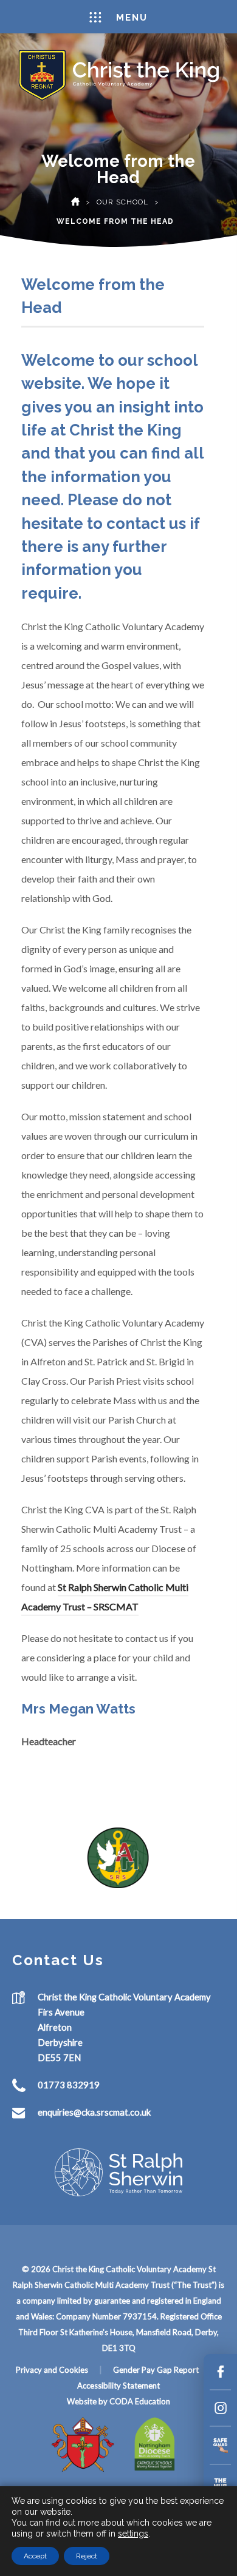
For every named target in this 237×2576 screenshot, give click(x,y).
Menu (132, 18)
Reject (87, 2556)
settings (133, 2534)
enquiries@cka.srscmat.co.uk (94, 2112)
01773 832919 (69, 2085)
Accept (35, 2556)
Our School (122, 202)
